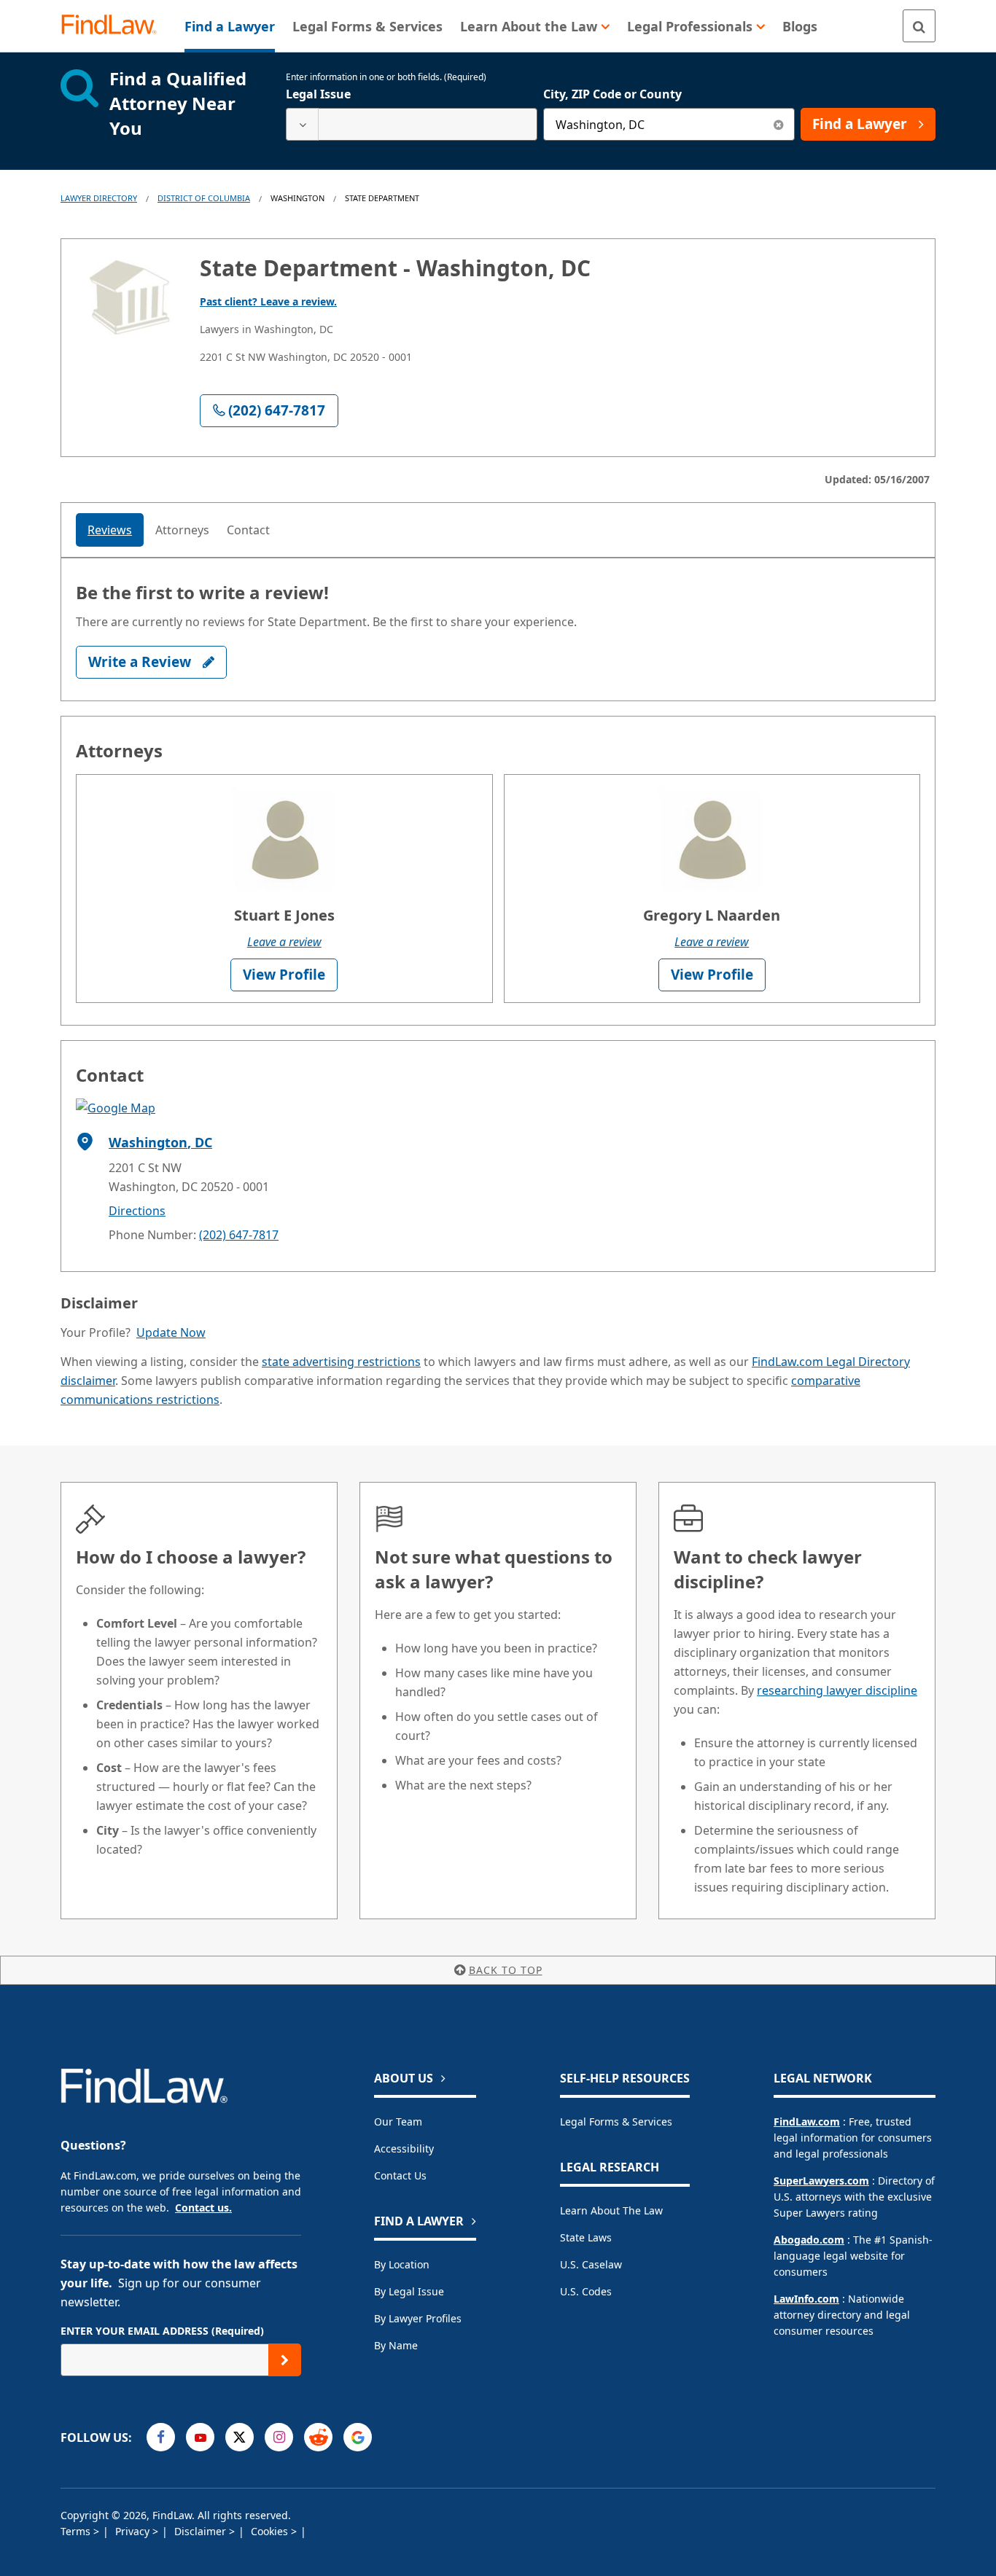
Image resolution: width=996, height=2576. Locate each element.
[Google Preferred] (358, 2437)
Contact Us (400, 2175)
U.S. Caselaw (591, 2264)
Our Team (398, 2122)
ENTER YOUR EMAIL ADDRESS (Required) (162, 2331)
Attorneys (182, 530)
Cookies (271, 2531)
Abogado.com (809, 2240)
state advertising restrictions (341, 1362)
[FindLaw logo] (115, 26)
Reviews (110, 530)
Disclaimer (202, 2531)
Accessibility (404, 2148)
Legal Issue (318, 94)
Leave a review (284, 942)
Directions (137, 1211)
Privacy (134, 2531)
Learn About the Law (611, 2210)
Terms (77, 2531)
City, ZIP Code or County (612, 94)
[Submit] (285, 2360)
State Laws (586, 2237)
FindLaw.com (807, 2122)
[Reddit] (318, 2437)
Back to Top (506, 1970)
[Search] (919, 26)
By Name (396, 2345)
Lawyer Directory (99, 198)
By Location (402, 2264)
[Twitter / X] (240, 2437)
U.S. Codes (586, 2291)
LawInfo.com (806, 2299)
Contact (248, 530)
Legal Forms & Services (616, 2122)
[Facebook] (161, 2437)
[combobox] (412, 124)
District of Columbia (204, 198)
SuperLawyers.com (821, 2181)
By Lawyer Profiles (418, 2318)
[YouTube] (200, 2437)
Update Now (171, 1332)
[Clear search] (778, 124)
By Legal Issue (409, 2291)
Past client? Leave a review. (268, 301)
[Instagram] (279, 2437)
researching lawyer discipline (837, 1690)
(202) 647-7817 (239, 1235)
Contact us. (203, 2208)
